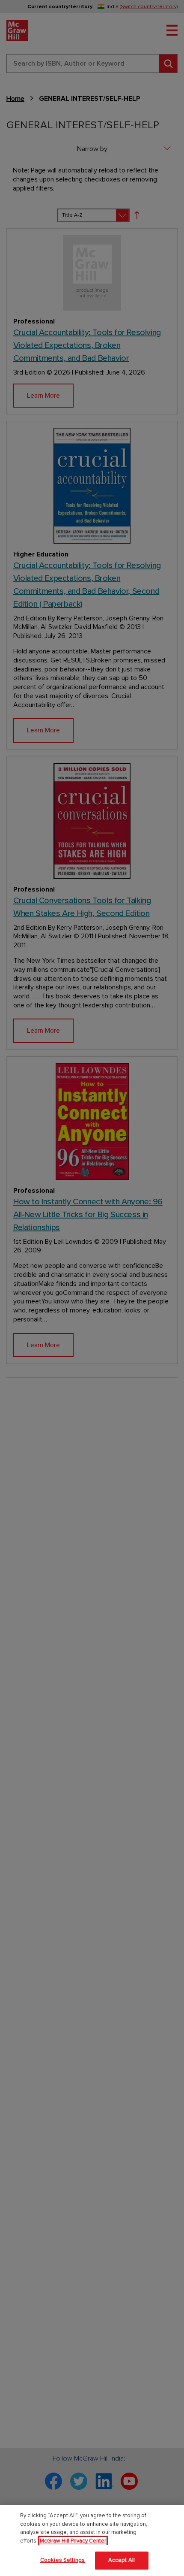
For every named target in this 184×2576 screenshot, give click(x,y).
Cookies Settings (62, 2560)
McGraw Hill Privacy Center (73, 2541)
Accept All (122, 2560)
